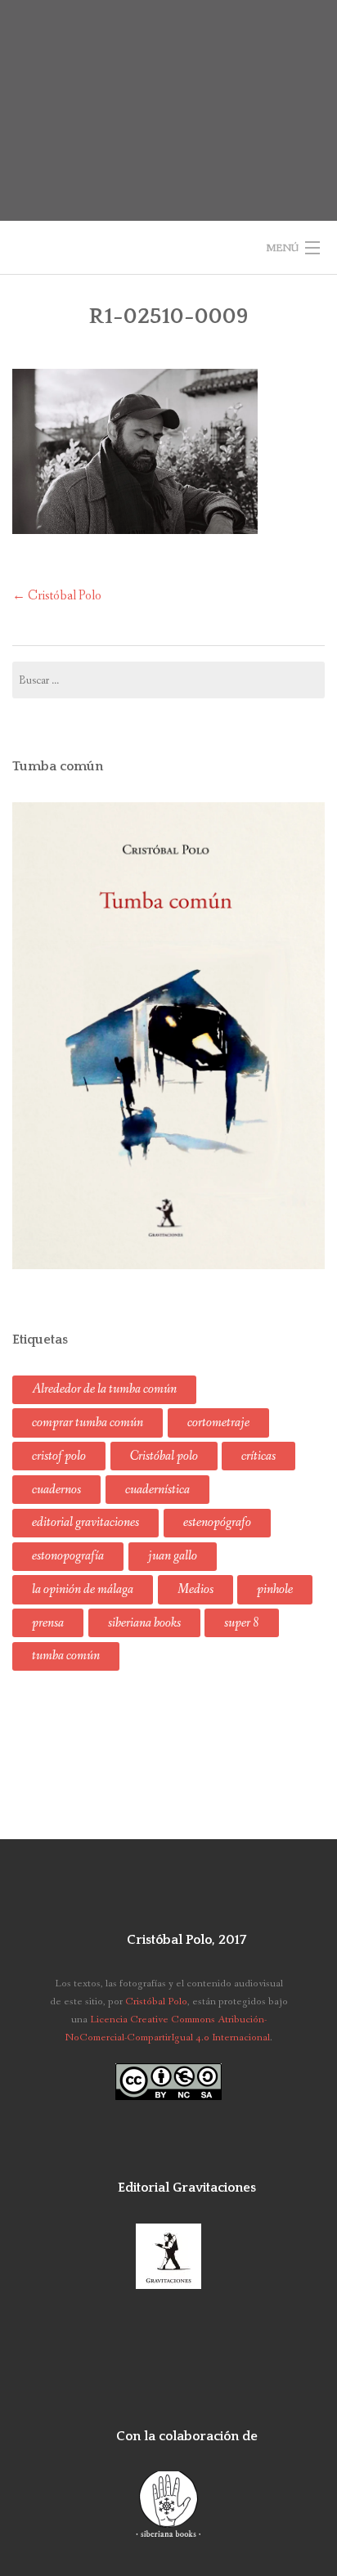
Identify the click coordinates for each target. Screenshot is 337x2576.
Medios (195, 1589)
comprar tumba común (88, 1423)
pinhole (275, 1589)
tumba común (66, 1656)
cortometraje (218, 1423)
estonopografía (68, 1556)
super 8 (242, 1623)
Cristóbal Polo (57, 596)
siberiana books (144, 1623)
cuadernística (157, 1490)
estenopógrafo (217, 1522)
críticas (258, 1456)
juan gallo (173, 1556)
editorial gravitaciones (85, 1522)
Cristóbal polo (164, 1456)
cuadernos (56, 1490)
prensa (48, 1623)
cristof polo (59, 1456)
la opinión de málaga (83, 1589)
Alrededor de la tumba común (104, 1389)
